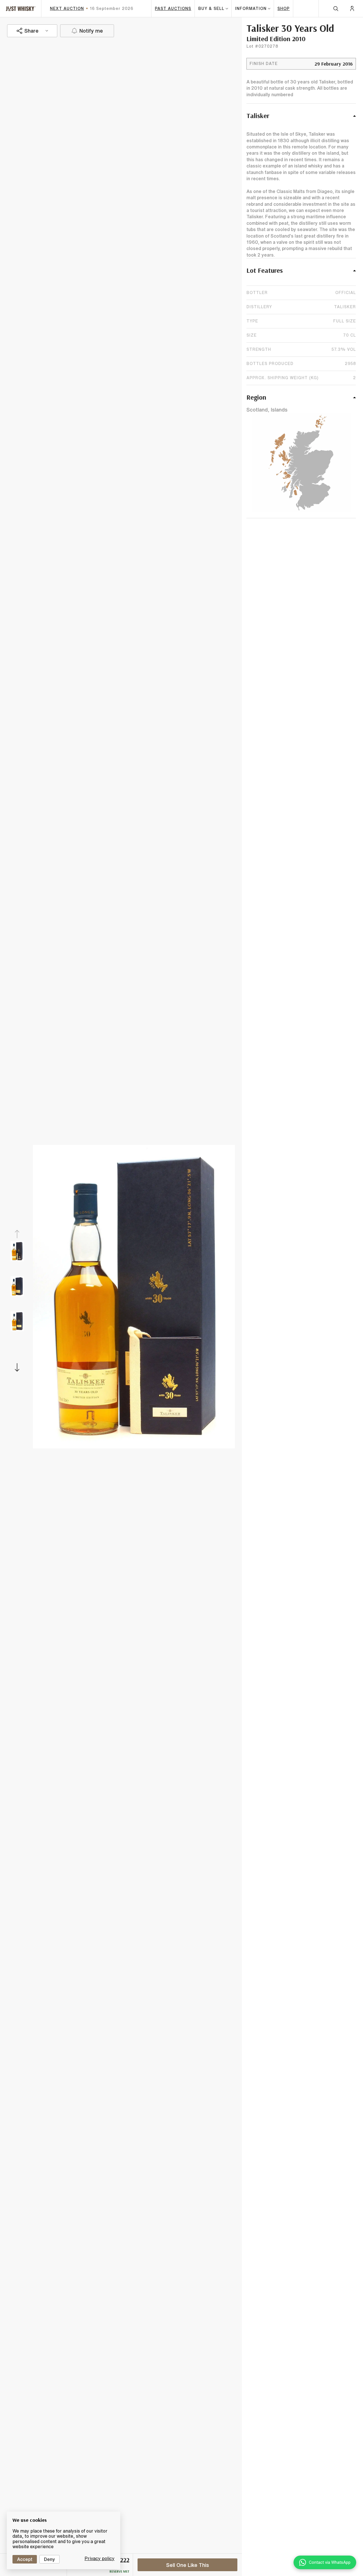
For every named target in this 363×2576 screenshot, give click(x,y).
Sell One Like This (188, 2565)
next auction (67, 9)
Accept (25, 2559)
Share (31, 31)
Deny (49, 2559)
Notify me (91, 31)
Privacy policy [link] (100, 2558)
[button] (301, 119)
